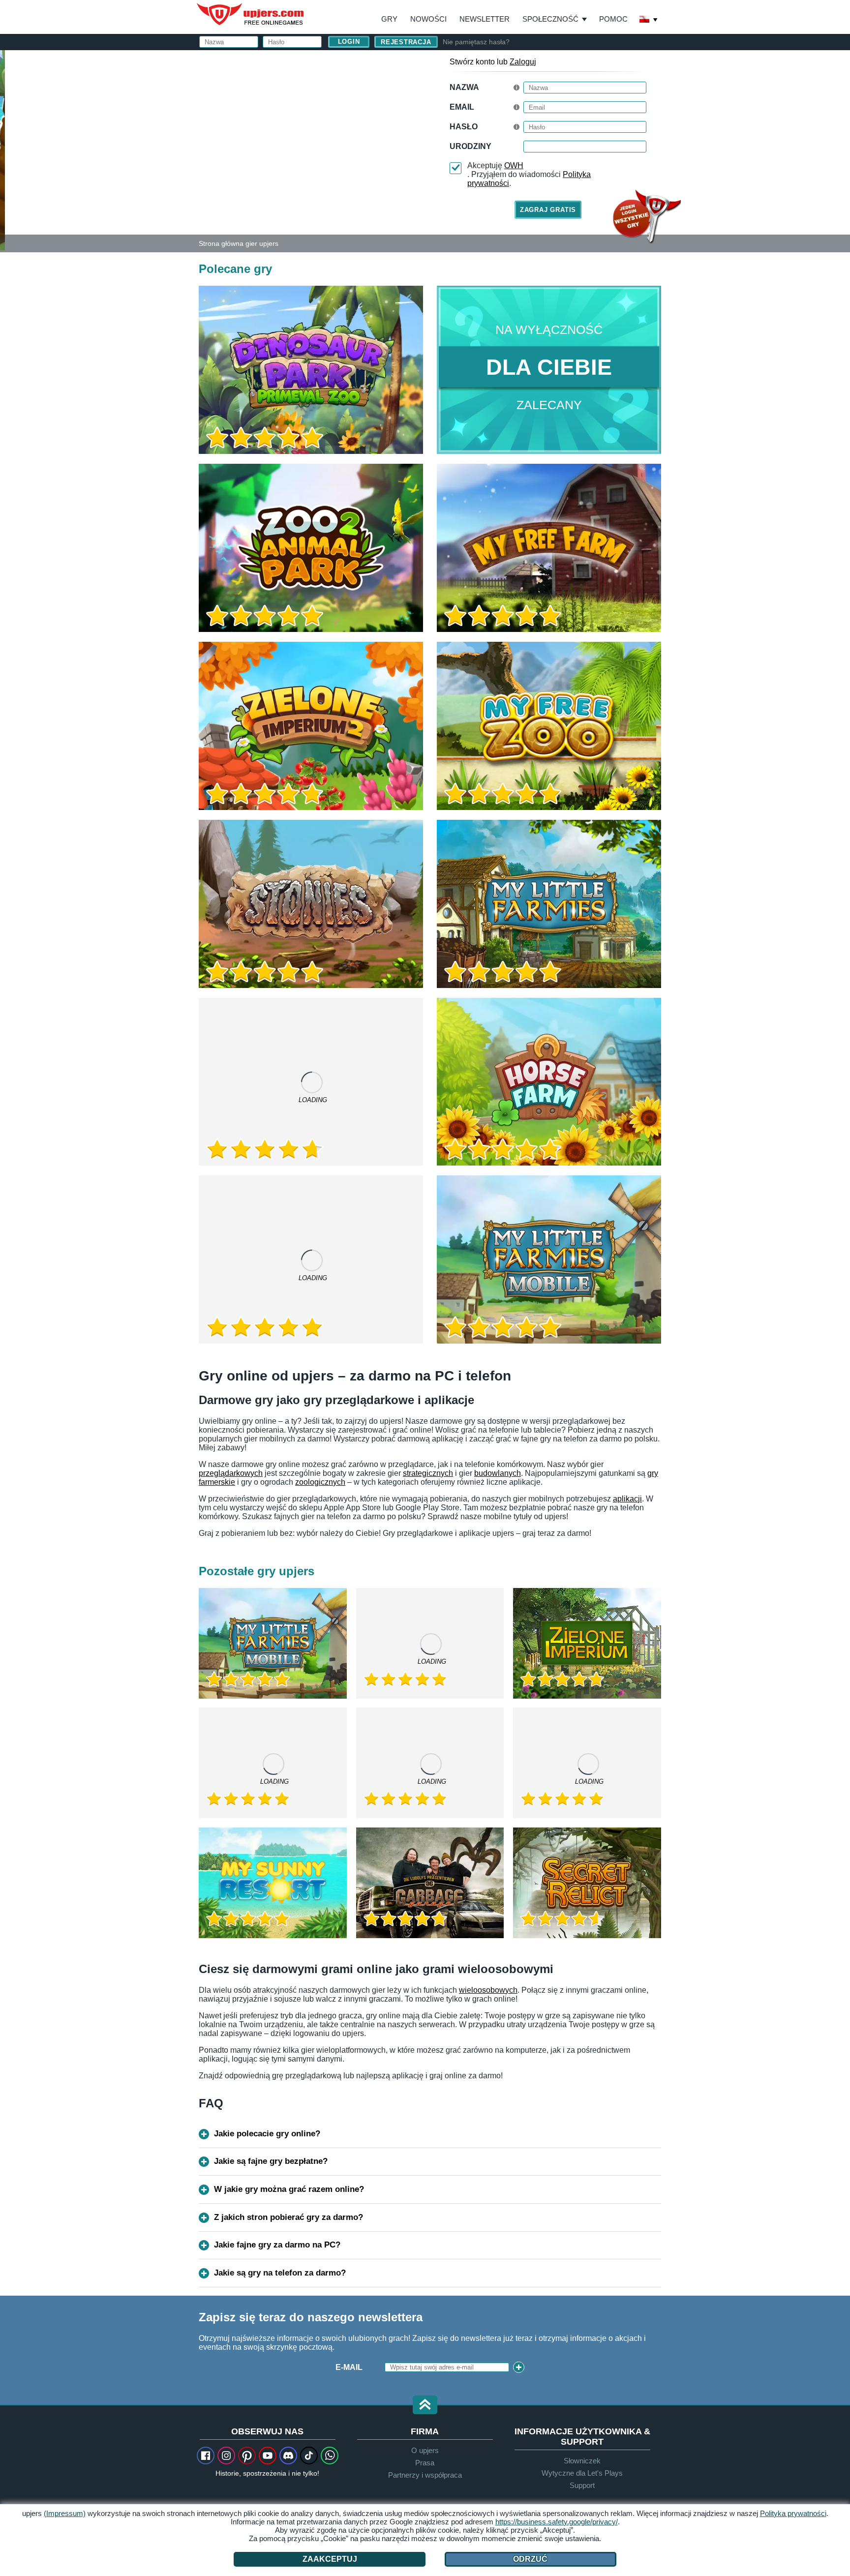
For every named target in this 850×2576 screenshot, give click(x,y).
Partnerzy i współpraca (425, 2475)
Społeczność (550, 19)
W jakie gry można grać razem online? (289, 2189)
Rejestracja (406, 42)
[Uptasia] (430, 1643)
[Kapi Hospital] (430, 1763)
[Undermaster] (587, 1763)
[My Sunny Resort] (273, 1883)
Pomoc (613, 19)
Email (462, 107)
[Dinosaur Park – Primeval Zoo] (311, 370)
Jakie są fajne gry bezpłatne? (271, 2161)
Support (582, 2485)
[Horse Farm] (549, 1082)
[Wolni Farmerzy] (549, 548)
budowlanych (498, 1473)
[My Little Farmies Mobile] (549, 1259)
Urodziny (471, 146)
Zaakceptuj (330, 2559)
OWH (514, 165)
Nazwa (464, 87)
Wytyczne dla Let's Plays (582, 2473)
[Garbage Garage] (430, 1883)
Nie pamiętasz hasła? (476, 42)
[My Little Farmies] (549, 904)
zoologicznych (320, 1482)
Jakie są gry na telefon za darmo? (280, 2273)
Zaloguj (523, 62)
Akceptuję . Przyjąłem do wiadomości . (529, 174)
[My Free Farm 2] (311, 1082)
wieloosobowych (488, 1990)
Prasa (425, 2463)
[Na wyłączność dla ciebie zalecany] (549, 370)
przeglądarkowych (231, 1473)
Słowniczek (582, 2461)
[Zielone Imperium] (587, 1643)
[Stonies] (311, 904)
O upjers (425, 2450)
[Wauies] (273, 1763)
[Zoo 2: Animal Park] (2, 150)
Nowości (428, 19)
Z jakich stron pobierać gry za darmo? (288, 2217)
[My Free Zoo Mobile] (311, 1259)
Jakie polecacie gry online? (267, 2134)
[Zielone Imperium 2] (311, 726)
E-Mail (349, 2367)
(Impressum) (65, 2513)
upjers (251, 14)
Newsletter (485, 19)
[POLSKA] (649, 20)
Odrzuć (530, 2559)
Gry (389, 19)
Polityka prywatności (793, 2513)
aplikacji (627, 1499)
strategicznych (428, 1473)
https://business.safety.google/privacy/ (557, 2522)
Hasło (464, 127)
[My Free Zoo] (549, 726)
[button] (425, 2406)
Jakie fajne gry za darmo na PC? (277, 2245)
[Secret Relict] (587, 1883)
